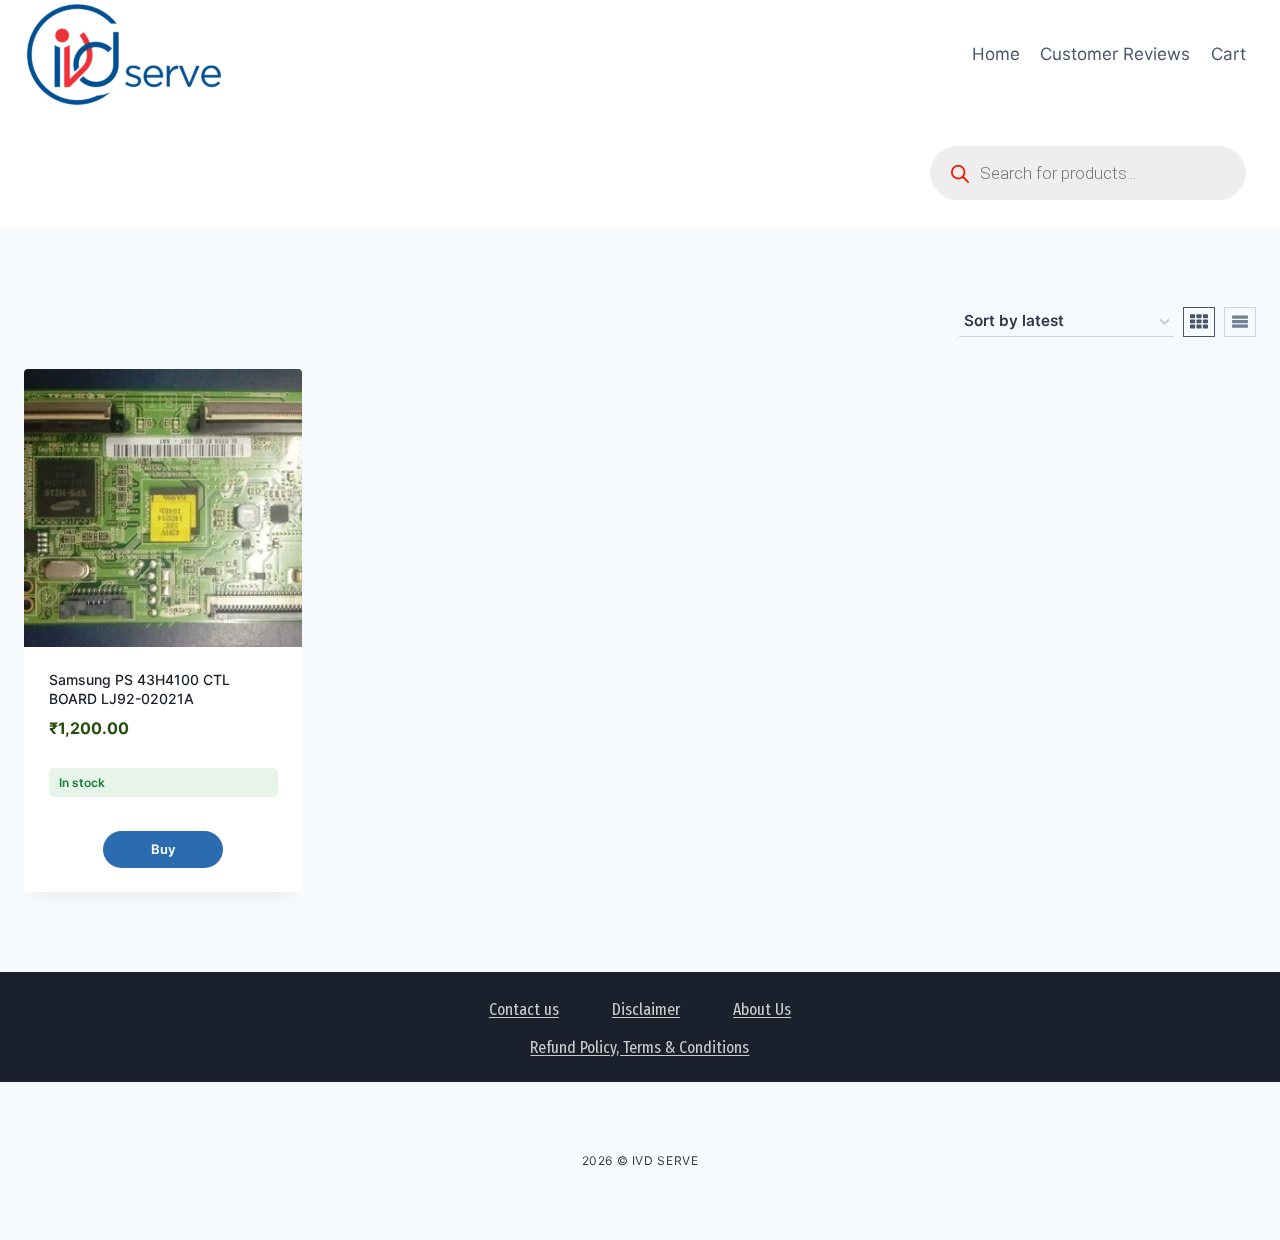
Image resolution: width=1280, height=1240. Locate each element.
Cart (1228, 54)
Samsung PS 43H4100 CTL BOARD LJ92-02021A (139, 688)
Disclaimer (646, 1009)
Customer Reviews (1115, 54)
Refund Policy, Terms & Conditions (639, 1047)
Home (996, 54)
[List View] (1240, 322)
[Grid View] (1199, 322)
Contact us (524, 1009)
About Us (762, 1009)
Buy (163, 849)
